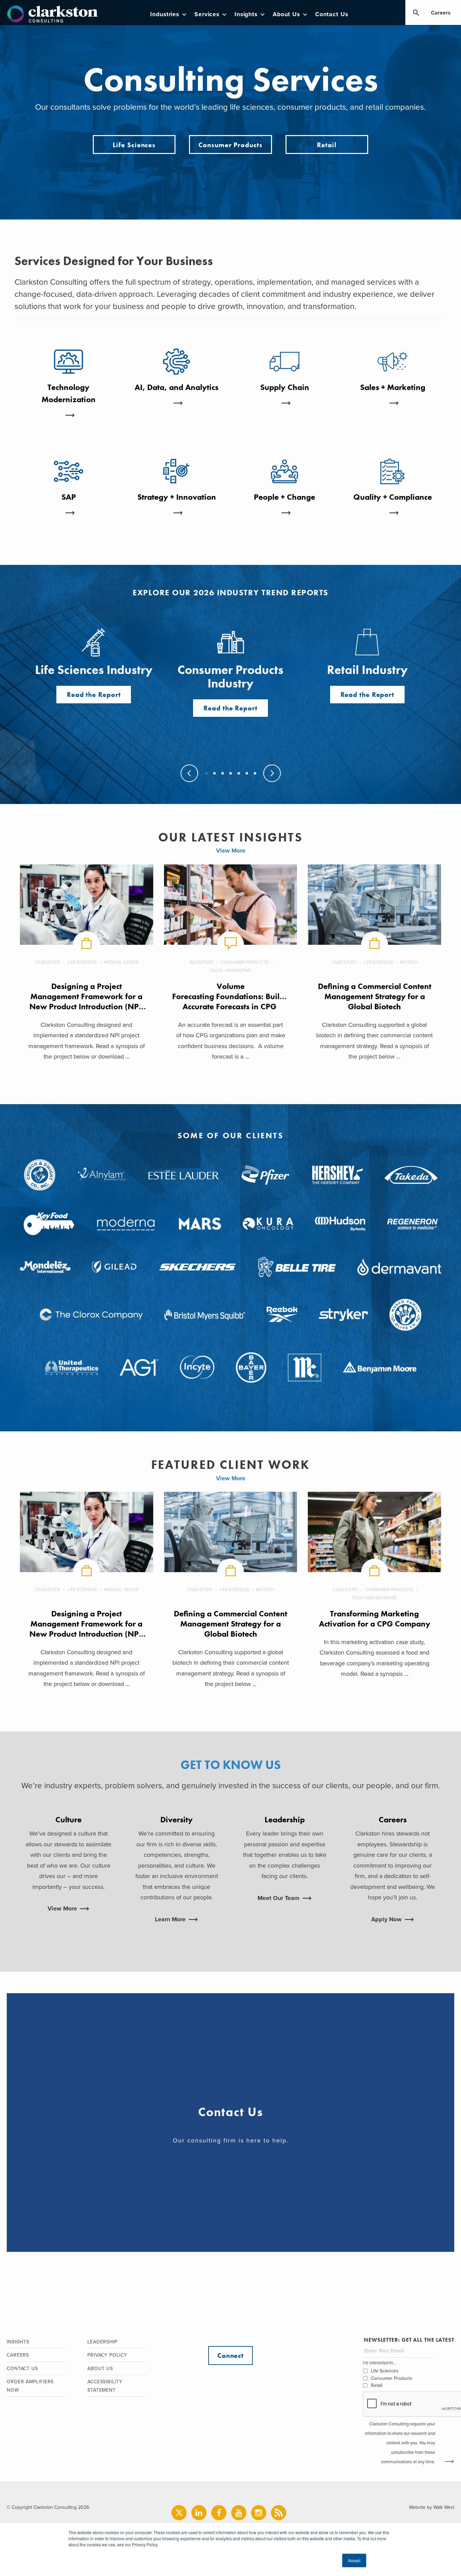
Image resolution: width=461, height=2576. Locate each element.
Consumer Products (230, 145)
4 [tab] (230, 774)
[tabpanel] (231, 672)
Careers (441, 13)
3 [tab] (222, 774)
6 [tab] (246, 774)
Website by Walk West (432, 2507)
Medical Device (121, 962)
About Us (286, 14)
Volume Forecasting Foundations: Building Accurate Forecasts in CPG (234, 996)
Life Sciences (134, 145)
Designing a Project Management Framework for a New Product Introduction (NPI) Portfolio (87, 1001)
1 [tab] (206, 774)
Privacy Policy (107, 2355)
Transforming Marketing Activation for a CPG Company (375, 1619)
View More (231, 851)
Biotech (409, 962)
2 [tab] (214, 774)
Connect (231, 2356)
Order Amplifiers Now (30, 2386)
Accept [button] (354, 2560)
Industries (165, 14)
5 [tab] (238, 774)
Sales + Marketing (231, 970)
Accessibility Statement (105, 2386)
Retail (327, 145)
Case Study (48, 962)
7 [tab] (254, 774)
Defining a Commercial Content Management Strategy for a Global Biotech (375, 996)
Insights (246, 14)
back (189, 773)
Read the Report (94, 695)
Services (207, 14)
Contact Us (332, 14)
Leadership (102, 2342)
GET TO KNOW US (231, 1765)
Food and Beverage (374, 1598)
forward (272, 773)
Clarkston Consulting (52, 14)
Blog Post (202, 962)
